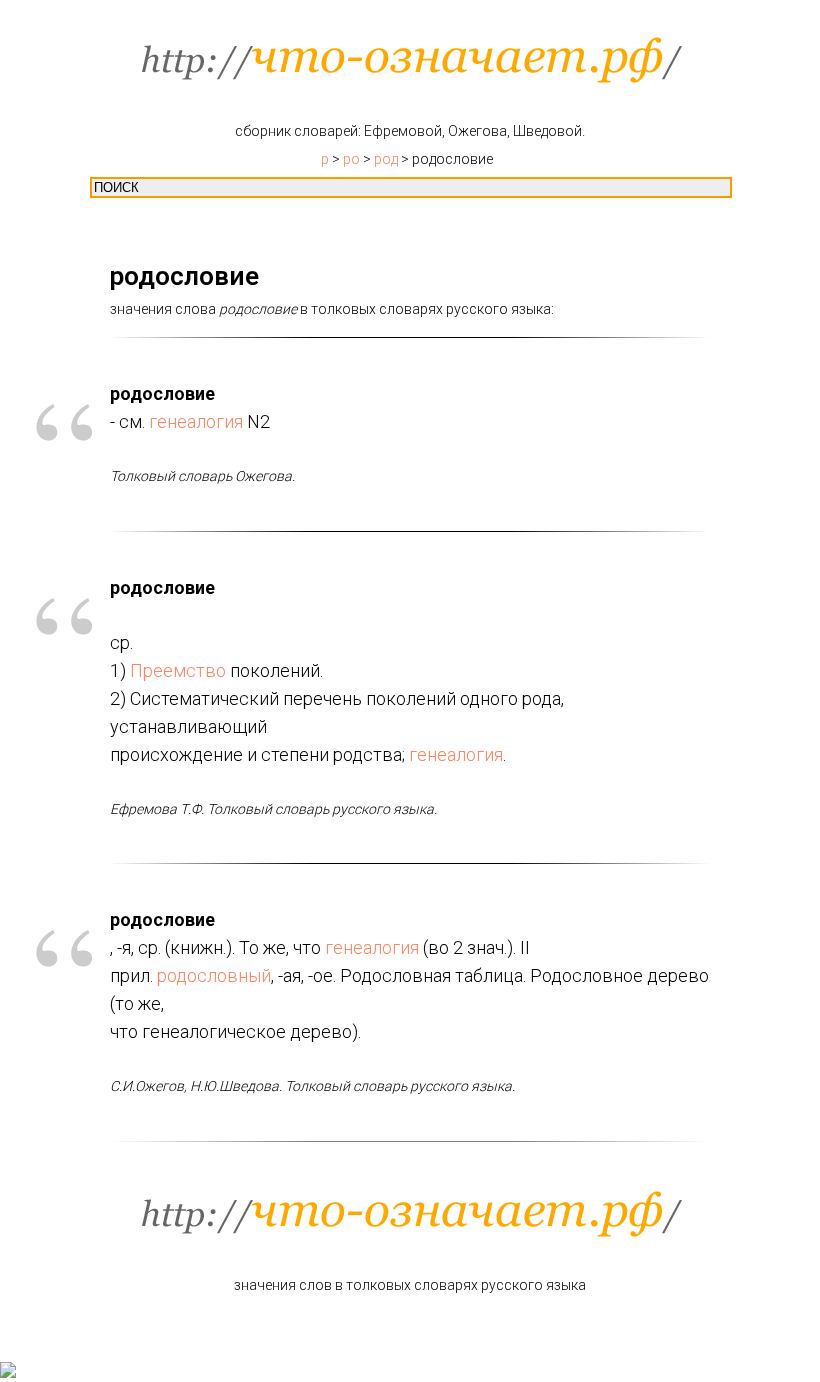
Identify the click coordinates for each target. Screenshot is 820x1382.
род (386, 159)
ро (351, 159)
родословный (214, 975)
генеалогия (196, 421)
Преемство (178, 670)
